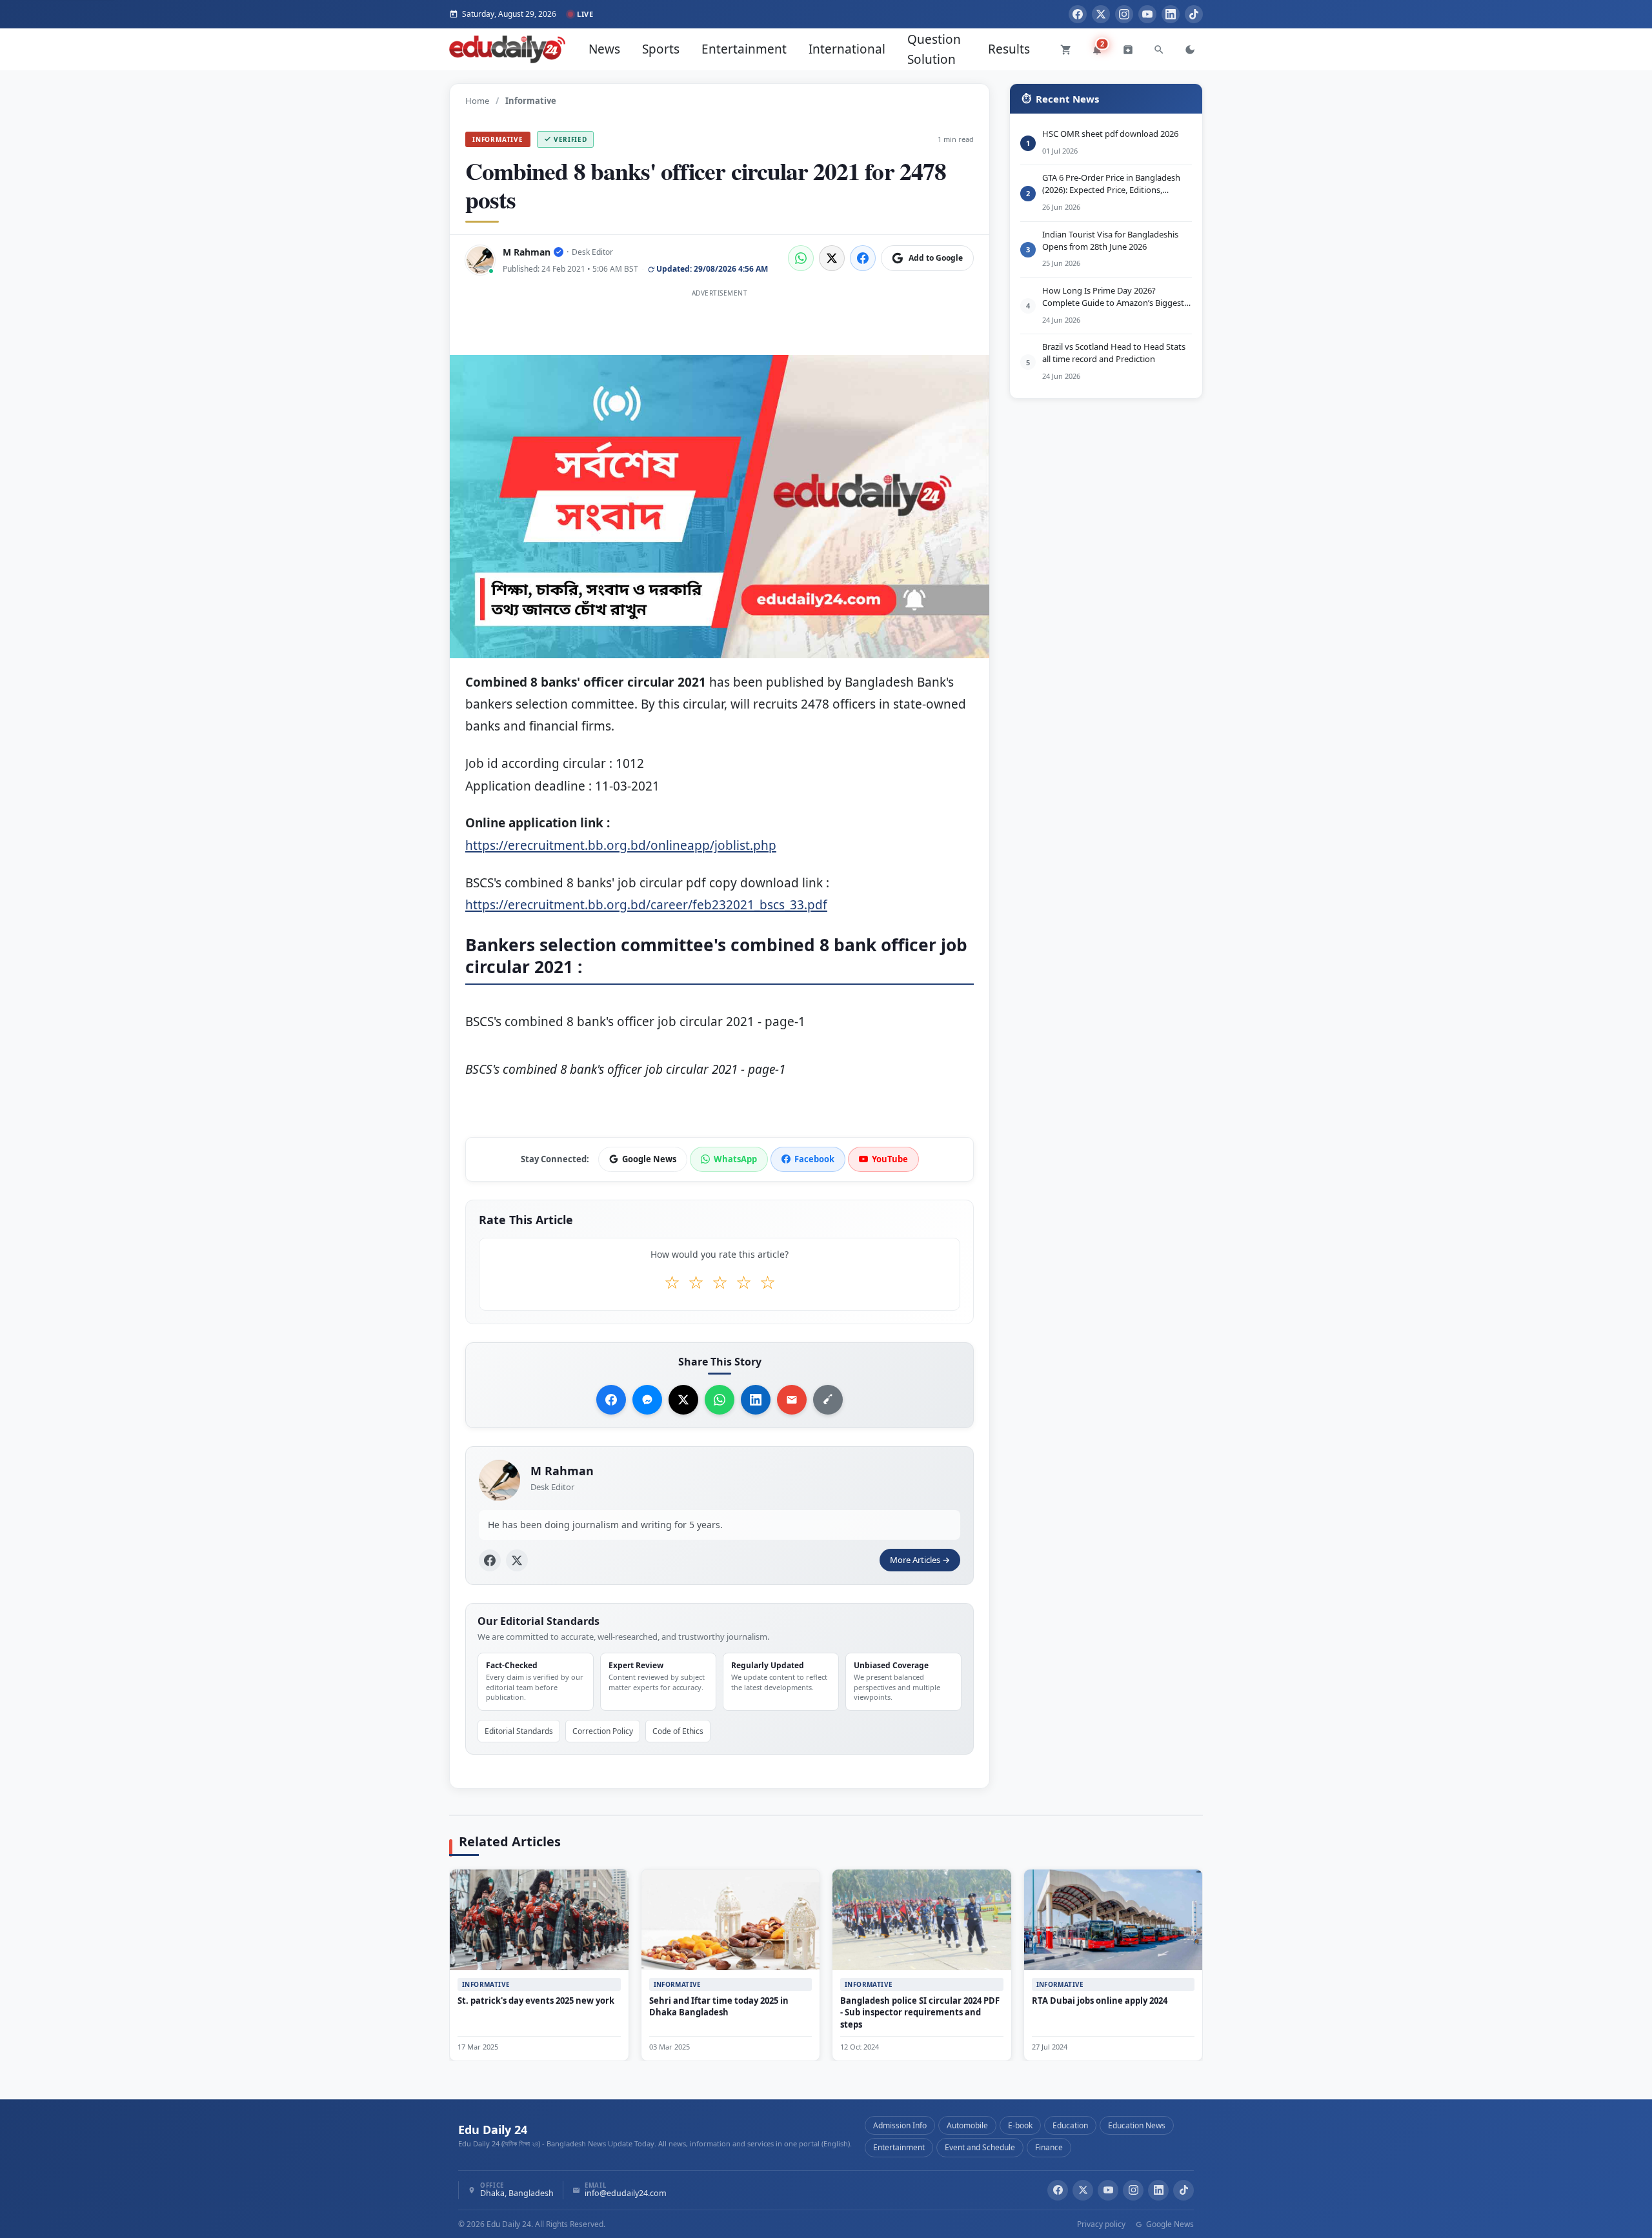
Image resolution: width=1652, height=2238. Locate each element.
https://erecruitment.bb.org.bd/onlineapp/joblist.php (621, 845)
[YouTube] (1147, 14)
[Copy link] (828, 1400)
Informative (498, 139)
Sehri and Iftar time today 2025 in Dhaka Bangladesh (719, 2006)
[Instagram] (1124, 14)
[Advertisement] (720, 331)
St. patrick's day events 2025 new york (536, 2000)
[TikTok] (1194, 14)
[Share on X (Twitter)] (832, 258)
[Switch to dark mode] (1190, 50)
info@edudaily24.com (626, 2194)
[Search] (1159, 50)
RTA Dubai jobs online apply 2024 (1100, 2000)
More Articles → (920, 1560)
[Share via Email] (792, 1400)
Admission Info (900, 2125)
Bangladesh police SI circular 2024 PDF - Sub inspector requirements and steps (920, 2012)
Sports (661, 49)
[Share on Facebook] (863, 258)
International (847, 49)
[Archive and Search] (1128, 50)
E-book (1020, 2125)
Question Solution (934, 49)
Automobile (967, 2125)
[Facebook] (1078, 14)
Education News (1137, 2125)
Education (1070, 2125)
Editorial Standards (519, 1730)
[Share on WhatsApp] (801, 258)
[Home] (507, 49)
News (604, 49)
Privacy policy (1101, 2224)
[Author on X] (517, 1560)
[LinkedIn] (1171, 14)
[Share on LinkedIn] (756, 1400)
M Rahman (527, 252)
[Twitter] (1101, 14)
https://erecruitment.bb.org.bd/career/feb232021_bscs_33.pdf (646, 905)
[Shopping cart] (1066, 50)
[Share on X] (683, 1400)
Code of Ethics (678, 1730)
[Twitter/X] (1083, 2190)
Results (1009, 49)
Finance (1049, 2147)
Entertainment (744, 49)
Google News (1169, 2224)
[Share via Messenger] (647, 1400)
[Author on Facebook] (490, 1560)
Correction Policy (603, 1730)
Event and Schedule (980, 2147)
